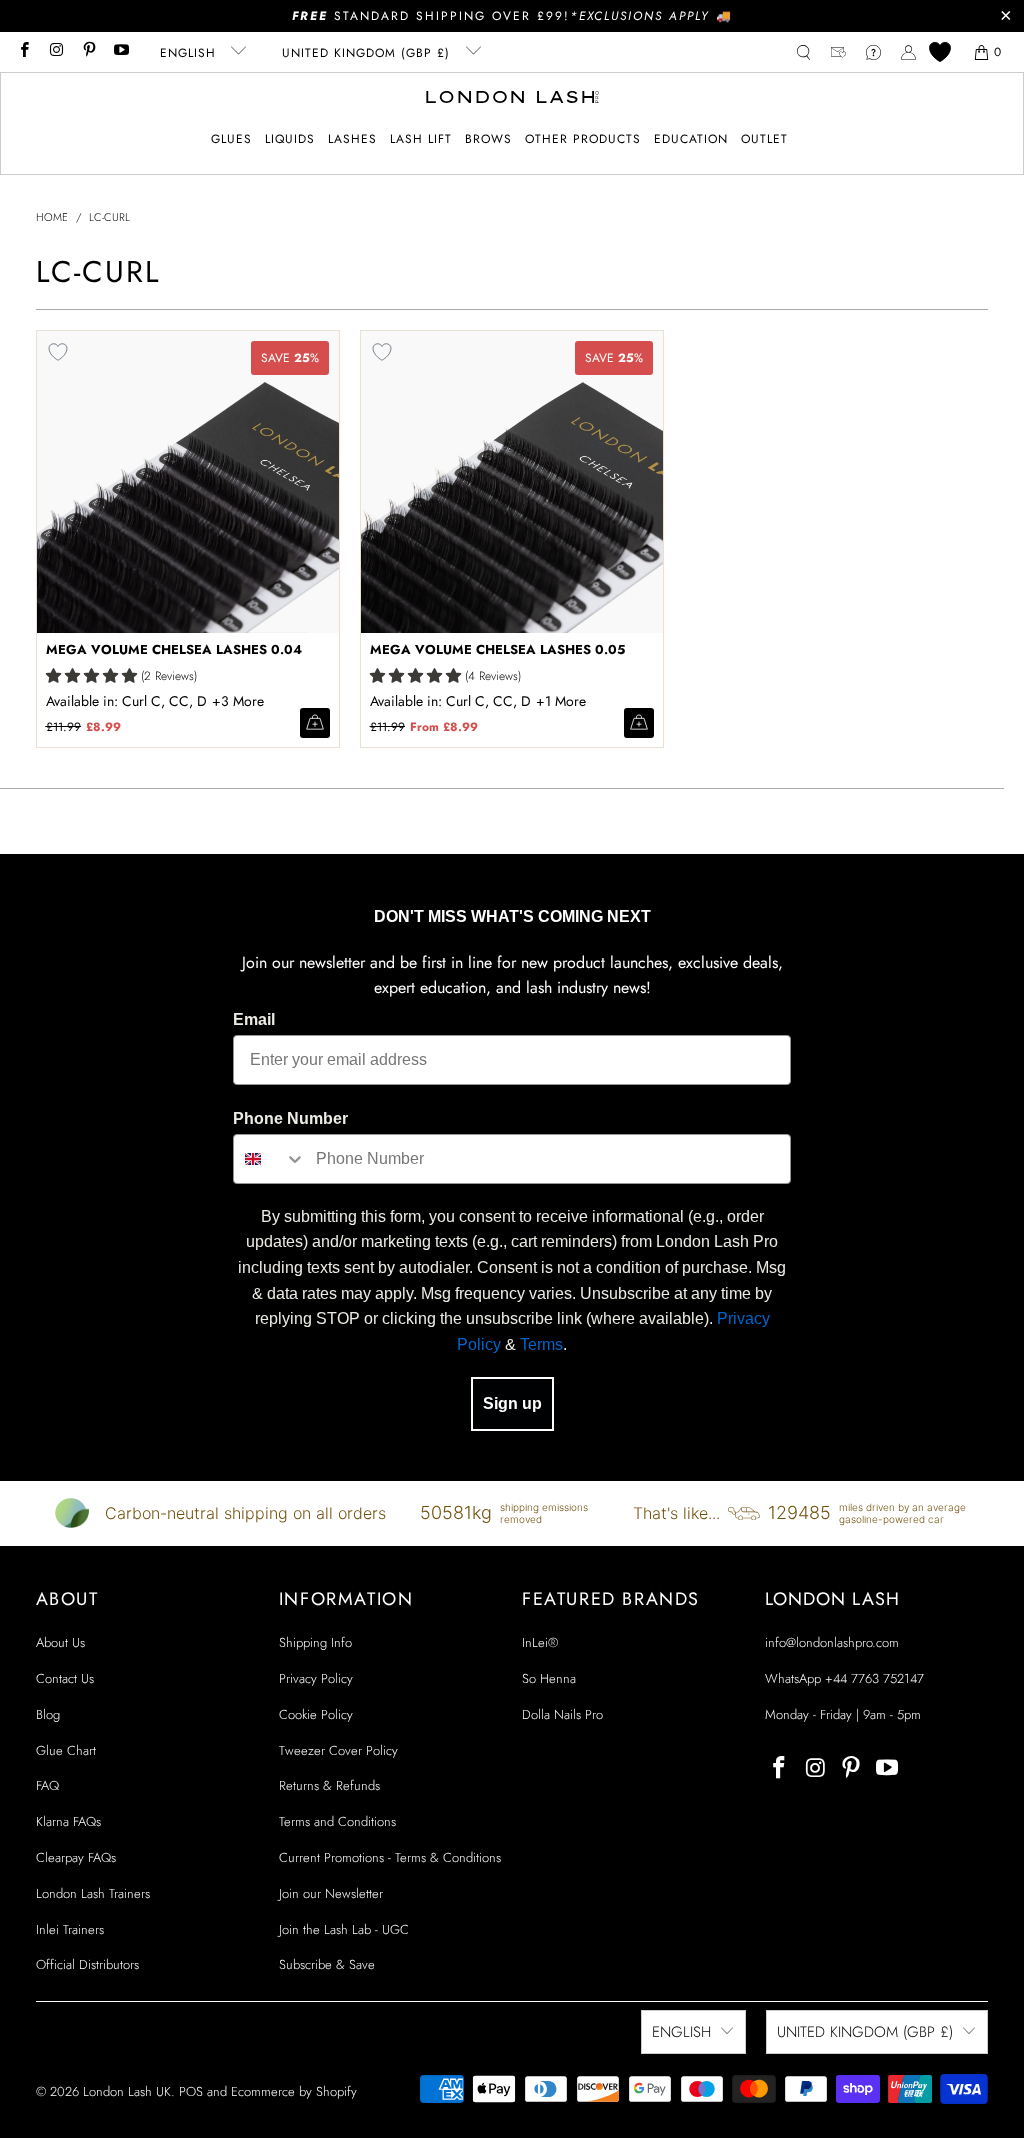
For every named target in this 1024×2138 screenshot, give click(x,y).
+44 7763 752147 (874, 1678)
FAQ (47, 1785)
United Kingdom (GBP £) (368, 53)
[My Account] (908, 52)
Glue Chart (66, 1750)
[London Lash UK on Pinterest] (88, 52)
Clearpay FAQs (76, 1857)
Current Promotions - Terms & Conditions (390, 1857)
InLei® (540, 1642)
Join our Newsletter (331, 1893)
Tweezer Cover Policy (338, 1750)
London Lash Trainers (93, 1893)
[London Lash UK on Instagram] (55, 52)
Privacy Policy (316, 1678)
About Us (60, 1642)
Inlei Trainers (70, 1929)
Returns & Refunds (329, 1785)
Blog (48, 1714)
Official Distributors (87, 1964)
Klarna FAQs (68, 1821)
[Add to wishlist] (58, 352)
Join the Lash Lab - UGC (344, 1929)
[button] (231, 139)
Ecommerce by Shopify (294, 2091)
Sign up (512, 1403)
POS (191, 2091)
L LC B (240, 701)
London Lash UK (127, 2091)
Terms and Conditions (337, 1821)
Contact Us (65, 1678)
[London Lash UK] (512, 99)
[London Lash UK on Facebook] (23, 52)
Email (254, 1019)
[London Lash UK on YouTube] (120, 52)
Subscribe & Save (327, 1964)
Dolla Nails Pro (562, 1714)
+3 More (238, 701)
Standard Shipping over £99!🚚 (512, 16)
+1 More (561, 701)
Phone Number (290, 1118)
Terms (541, 1344)
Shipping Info (315, 1642)
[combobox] (270, 1159)
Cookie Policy (316, 1714)
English (190, 53)
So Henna (549, 1678)
